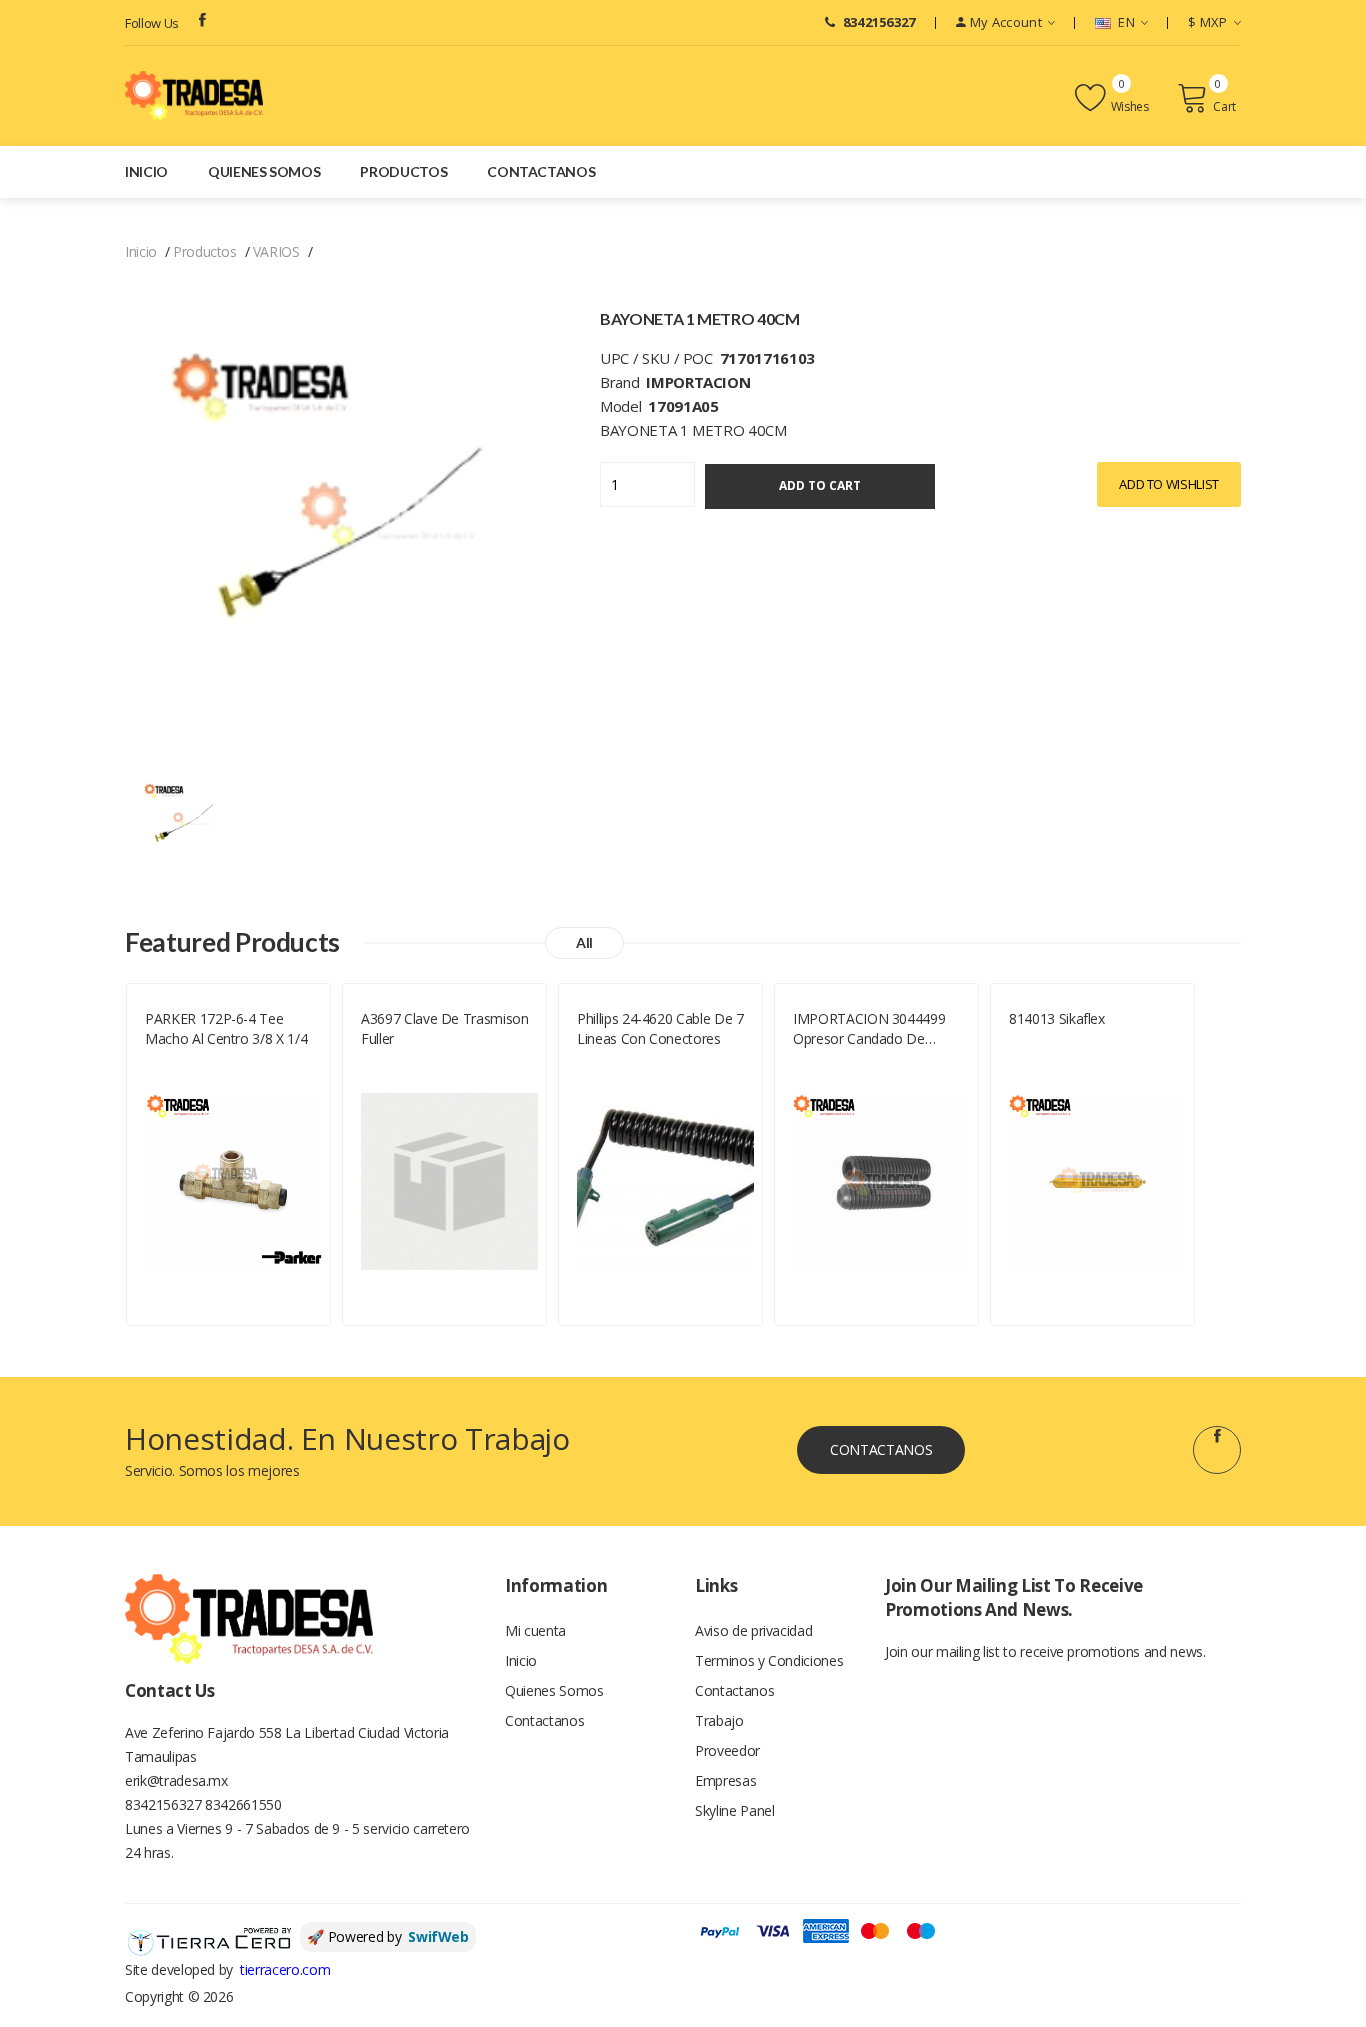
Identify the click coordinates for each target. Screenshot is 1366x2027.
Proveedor (727, 1750)
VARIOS (276, 251)
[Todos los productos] (184, 821)
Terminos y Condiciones (769, 1660)
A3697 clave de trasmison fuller (445, 1028)
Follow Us (152, 23)
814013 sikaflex (1057, 1018)
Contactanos (541, 171)
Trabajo (719, 1720)
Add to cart (820, 485)
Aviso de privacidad (753, 1630)
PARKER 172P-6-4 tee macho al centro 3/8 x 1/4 (226, 1028)
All (584, 942)
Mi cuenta (535, 1630)
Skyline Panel (734, 1810)
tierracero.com (285, 1969)
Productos (403, 171)
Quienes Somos (264, 171)
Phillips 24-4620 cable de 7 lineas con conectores (660, 1028)
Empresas (725, 1780)
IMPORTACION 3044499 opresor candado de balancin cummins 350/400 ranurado (877, 1029)
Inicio (146, 171)
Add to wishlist (1169, 484)
